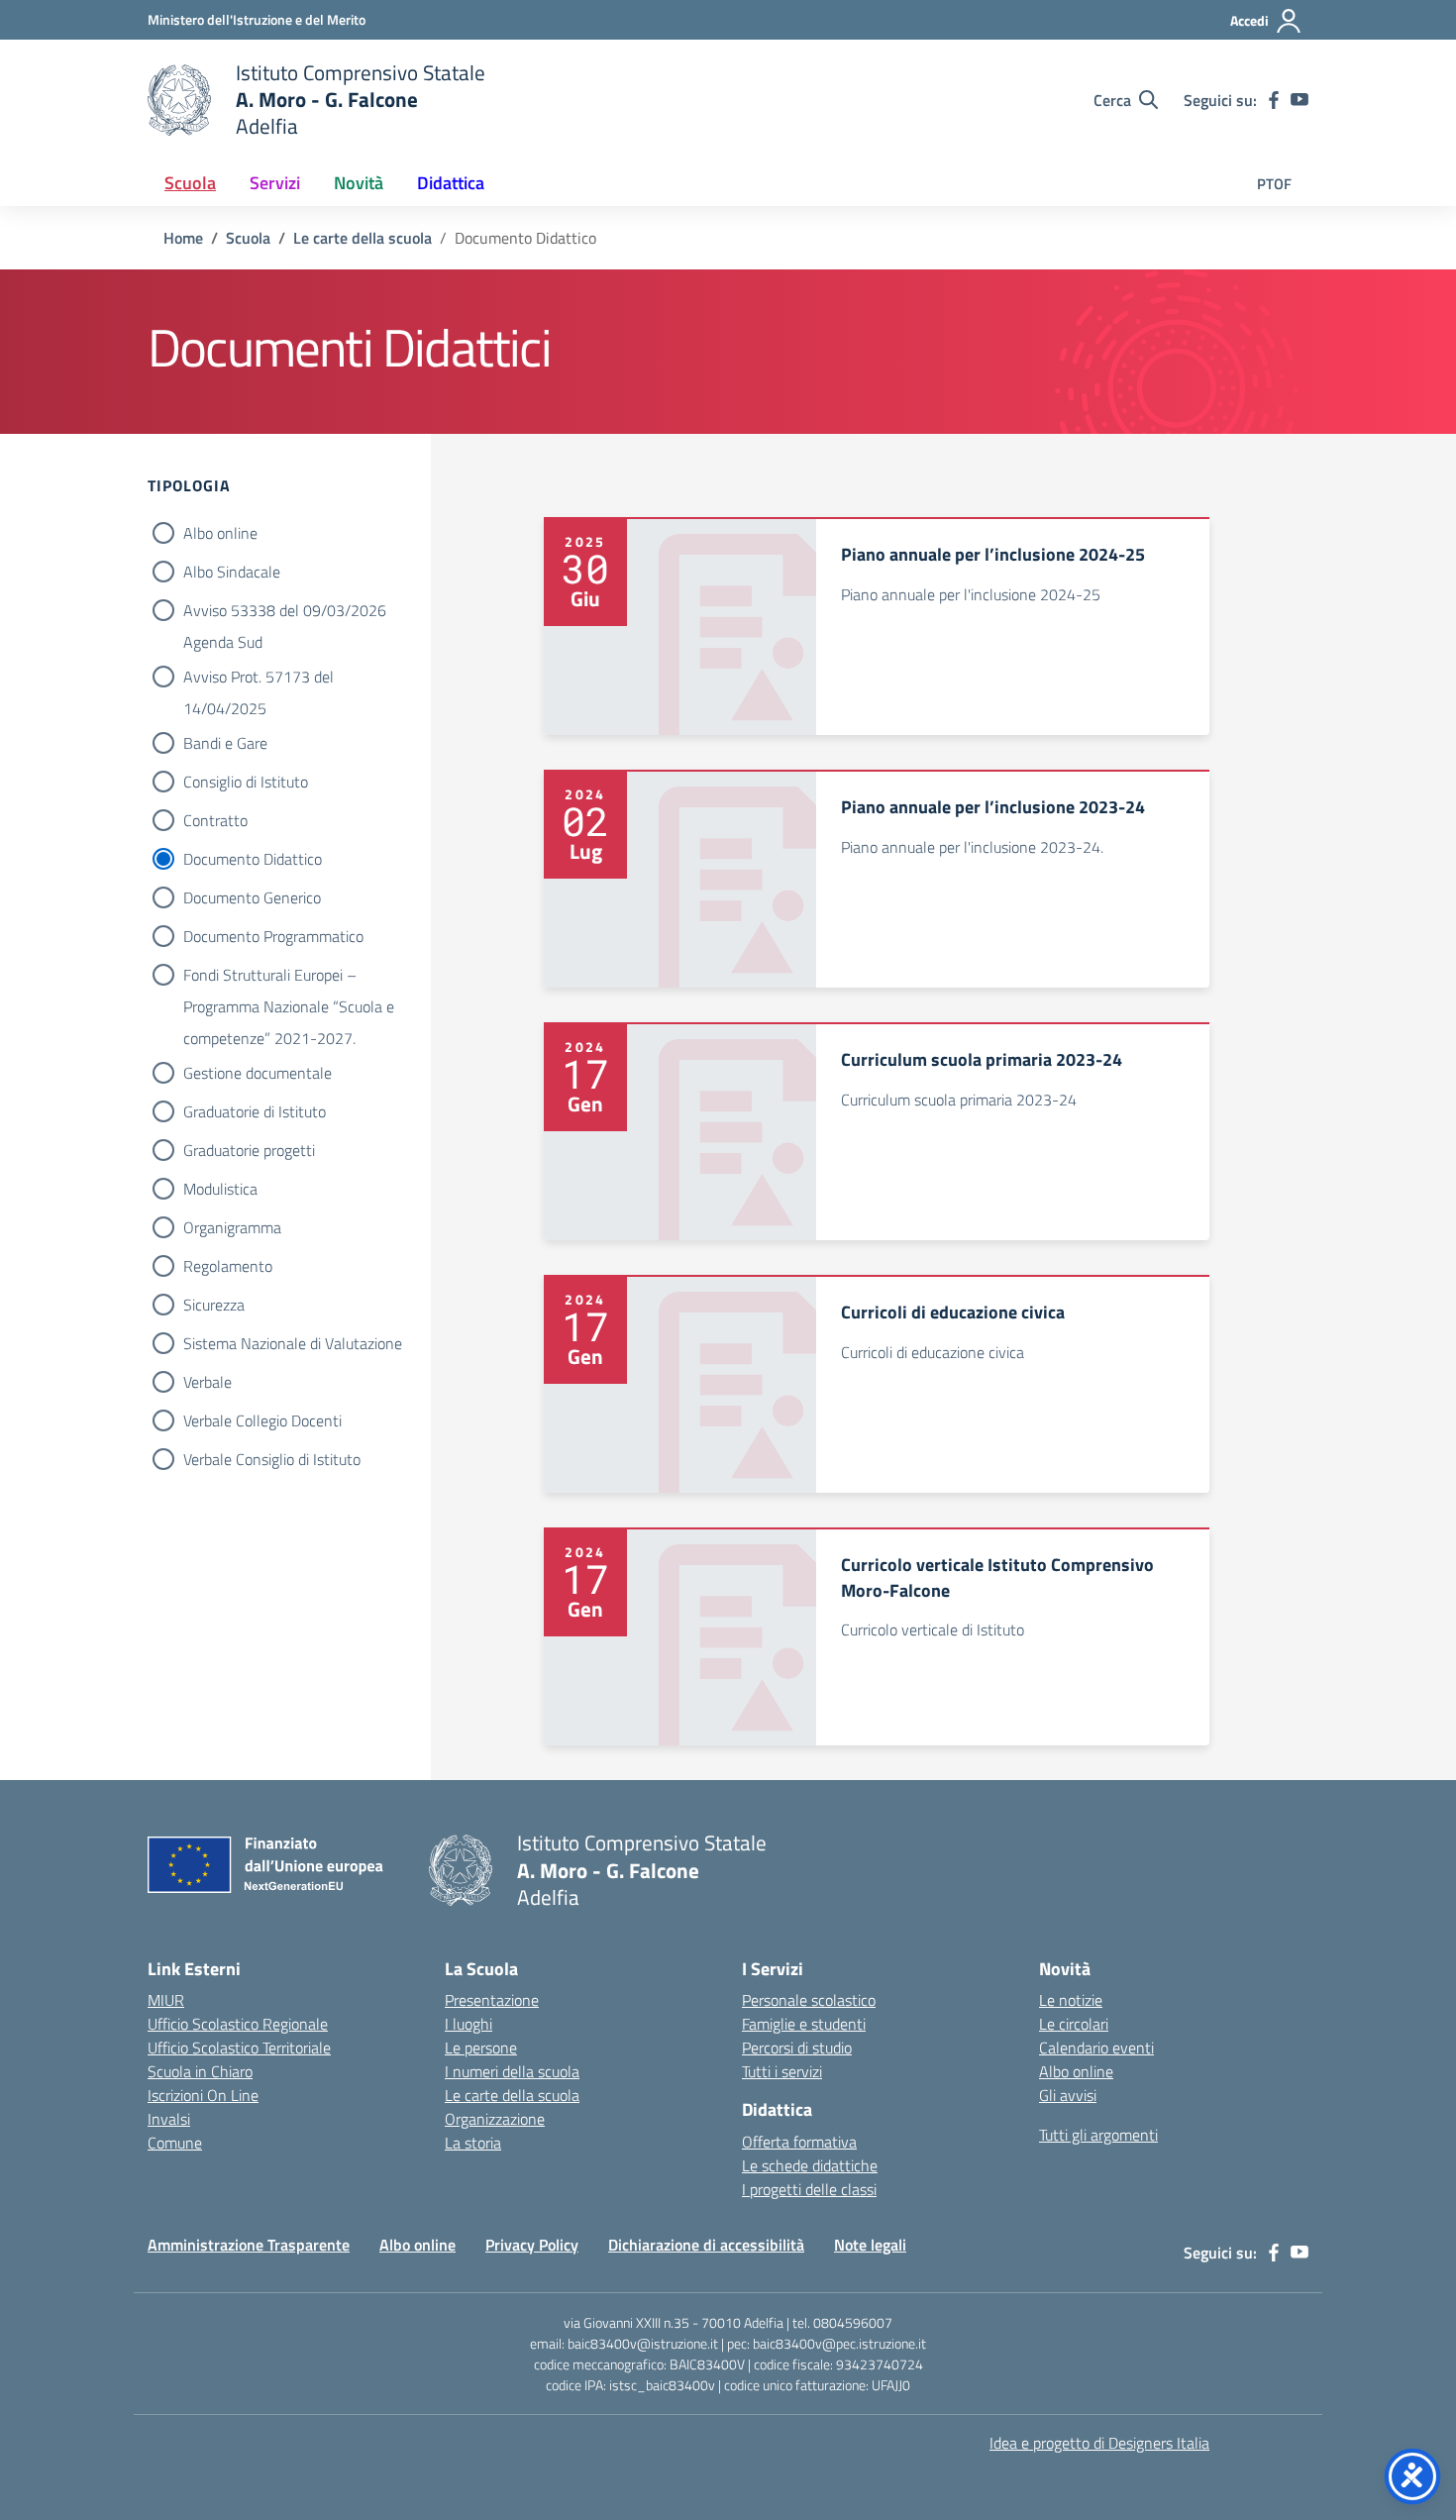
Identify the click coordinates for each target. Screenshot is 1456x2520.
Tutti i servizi (782, 2071)
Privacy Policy (532, 2245)
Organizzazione (495, 2119)
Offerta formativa (799, 2142)
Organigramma (232, 1227)
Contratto (215, 820)
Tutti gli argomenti (1098, 2135)
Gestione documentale (258, 1073)
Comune (175, 2143)
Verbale (208, 1382)
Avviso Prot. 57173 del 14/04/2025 (259, 679)
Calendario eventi (1096, 2047)
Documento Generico (252, 897)
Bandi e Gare (225, 743)
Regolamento (228, 1266)
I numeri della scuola (512, 2071)
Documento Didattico (253, 859)
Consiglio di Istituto (246, 782)
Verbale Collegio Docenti (262, 1420)
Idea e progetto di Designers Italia (1099, 2443)
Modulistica (220, 1189)
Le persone (481, 2047)
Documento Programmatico (273, 936)
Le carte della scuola (512, 2095)
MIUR (166, 2000)
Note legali (870, 2245)
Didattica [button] (451, 183)
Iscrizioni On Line (203, 2095)
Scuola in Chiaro (200, 2071)
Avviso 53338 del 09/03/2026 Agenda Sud (285, 612)
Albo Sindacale (232, 572)
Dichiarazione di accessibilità (706, 2245)
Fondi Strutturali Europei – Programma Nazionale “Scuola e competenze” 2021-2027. (289, 977)
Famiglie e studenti (804, 2024)
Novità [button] (359, 183)
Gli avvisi (1068, 2095)
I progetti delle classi (809, 2189)
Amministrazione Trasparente (249, 2245)
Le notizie (1071, 2000)
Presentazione (492, 2000)
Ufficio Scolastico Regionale (238, 2024)
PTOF (1274, 184)
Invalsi (169, 2119)
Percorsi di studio (797, 2047)
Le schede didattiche (810, 2165)
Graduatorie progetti (249, 1150)
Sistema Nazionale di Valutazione (293, 1343)
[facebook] (1274, 100)
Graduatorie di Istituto (255, 1111)
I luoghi (468, 2024)
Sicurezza (214, 1305)
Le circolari (1074, 2024)
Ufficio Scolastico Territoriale (239, 2047)
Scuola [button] (190, 183)
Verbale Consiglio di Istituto (272, 1459)
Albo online (220, 533)
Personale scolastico (809, 2000)
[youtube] (1300, 100)
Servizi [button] (275, 183)
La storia (473, 2143)
